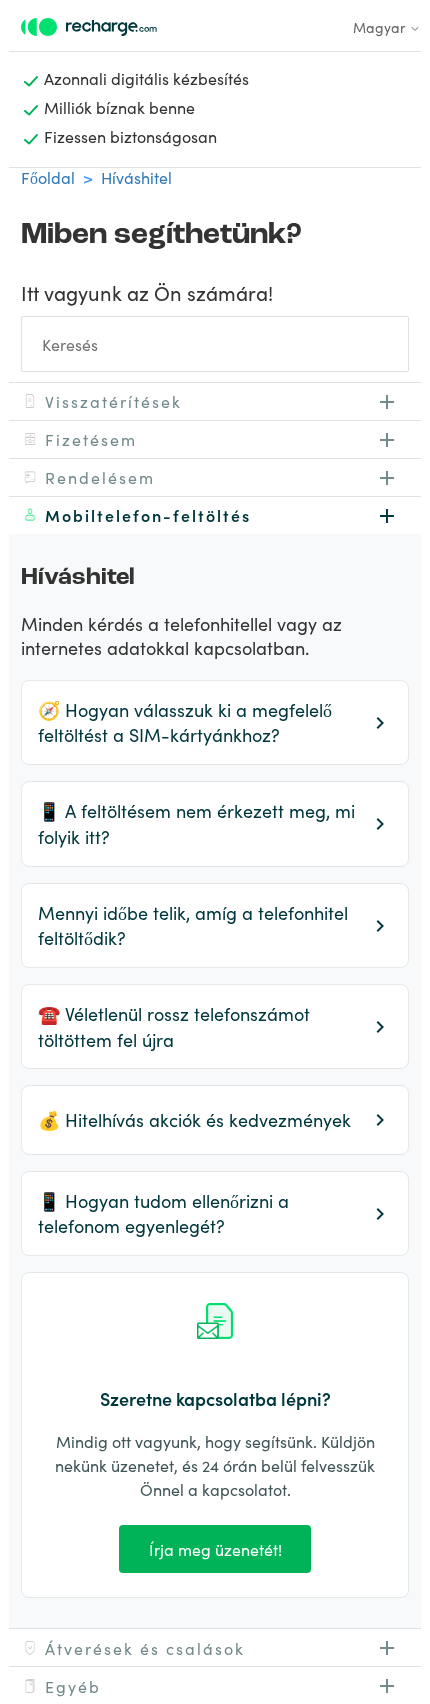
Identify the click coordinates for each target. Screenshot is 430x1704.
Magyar (381, 27)
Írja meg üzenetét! (215, 1549)
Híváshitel (136, 177)
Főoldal (48, 177)
